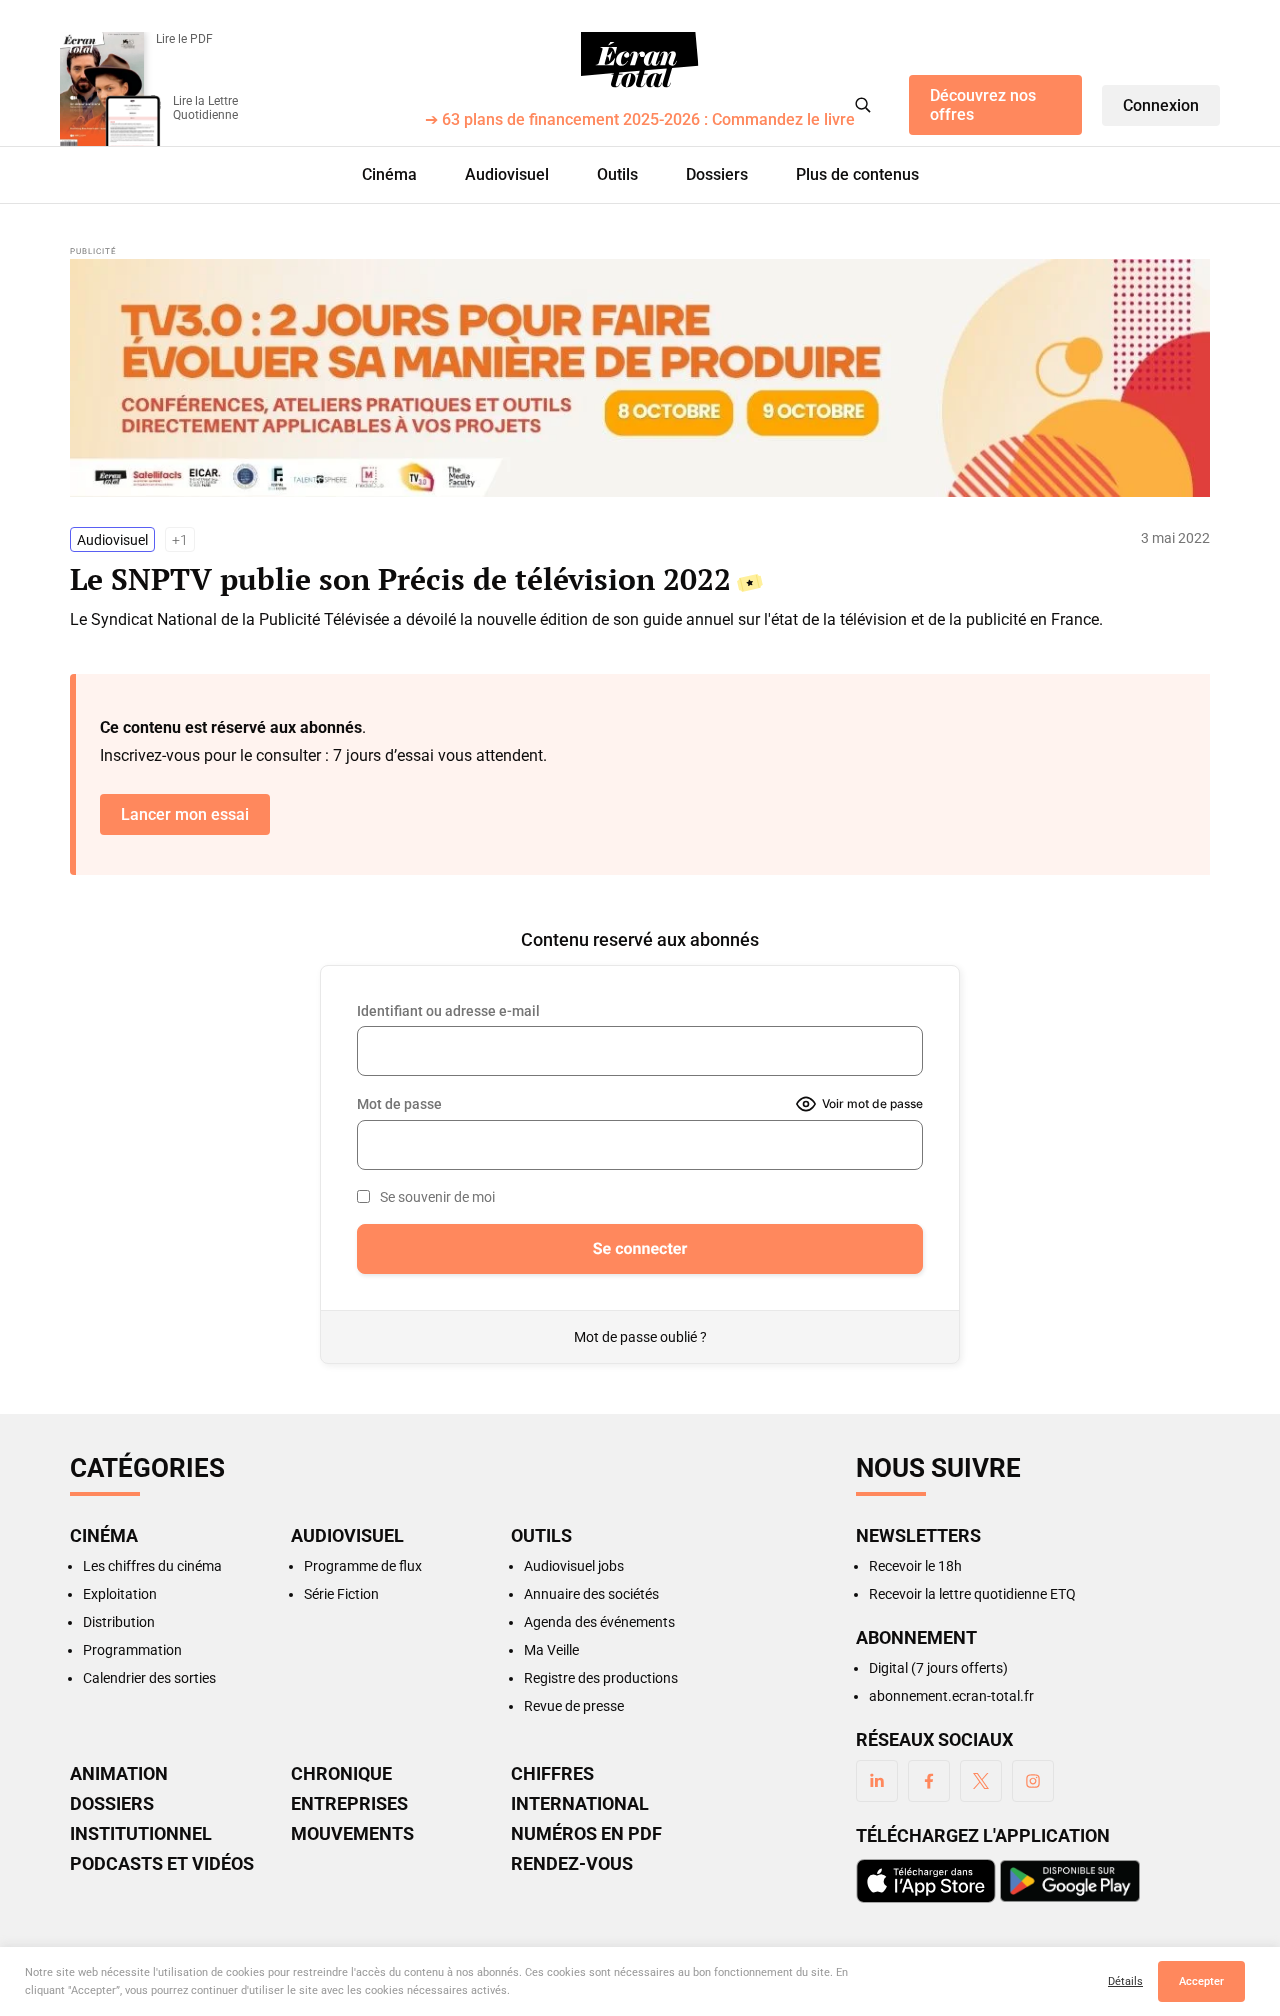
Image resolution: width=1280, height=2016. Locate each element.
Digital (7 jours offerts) (938, 1668)
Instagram (1033, 1781)
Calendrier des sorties (149, 1678)
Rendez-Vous (572, 1864)
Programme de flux (363, 1566)
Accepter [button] (1201, 1981)
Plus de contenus (857, 174)
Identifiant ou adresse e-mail (448, 1011)
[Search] (863, 105)
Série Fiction (341, 1594)
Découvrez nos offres (983, 105)
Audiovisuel (507, 174)
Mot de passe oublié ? (640, 1337)
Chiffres (552, 1774)
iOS (926, 1881)
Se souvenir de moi (437, 1197)
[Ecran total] (640, 60)
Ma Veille (551, 1650)
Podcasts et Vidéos (162, 1864)
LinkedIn (877, 1781)
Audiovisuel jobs (574, 1566)
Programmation (132, 1650)
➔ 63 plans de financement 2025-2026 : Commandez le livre (640, 120)
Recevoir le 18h (915, 1566)
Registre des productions (601, 1678)
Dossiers (717, 174)
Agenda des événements (599, 1622)
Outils (617, 174)
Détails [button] (1125, 1981)
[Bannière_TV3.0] (640, 378)
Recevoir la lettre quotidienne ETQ (972, 1594)
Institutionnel (141, 1834)
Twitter (981, 1781)
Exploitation (120, 1594)
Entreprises (349, 1804)
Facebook (929, 1781)
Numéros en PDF (586, 1834)
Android (1070, 1881)
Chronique (341, 1774)
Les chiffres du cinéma (152, 1566)
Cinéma (389, 174)
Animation (119, 1774)
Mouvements (352, 1834)
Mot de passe (399, 1104)
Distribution (119, 1622)
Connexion (1161, 105)
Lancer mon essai (185, 814)
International (580, 1804)
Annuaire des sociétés (591, 1594)
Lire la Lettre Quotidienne (205, 108)
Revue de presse (574, 1706)
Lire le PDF (184, 39)
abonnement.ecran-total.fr (951, 1696)
